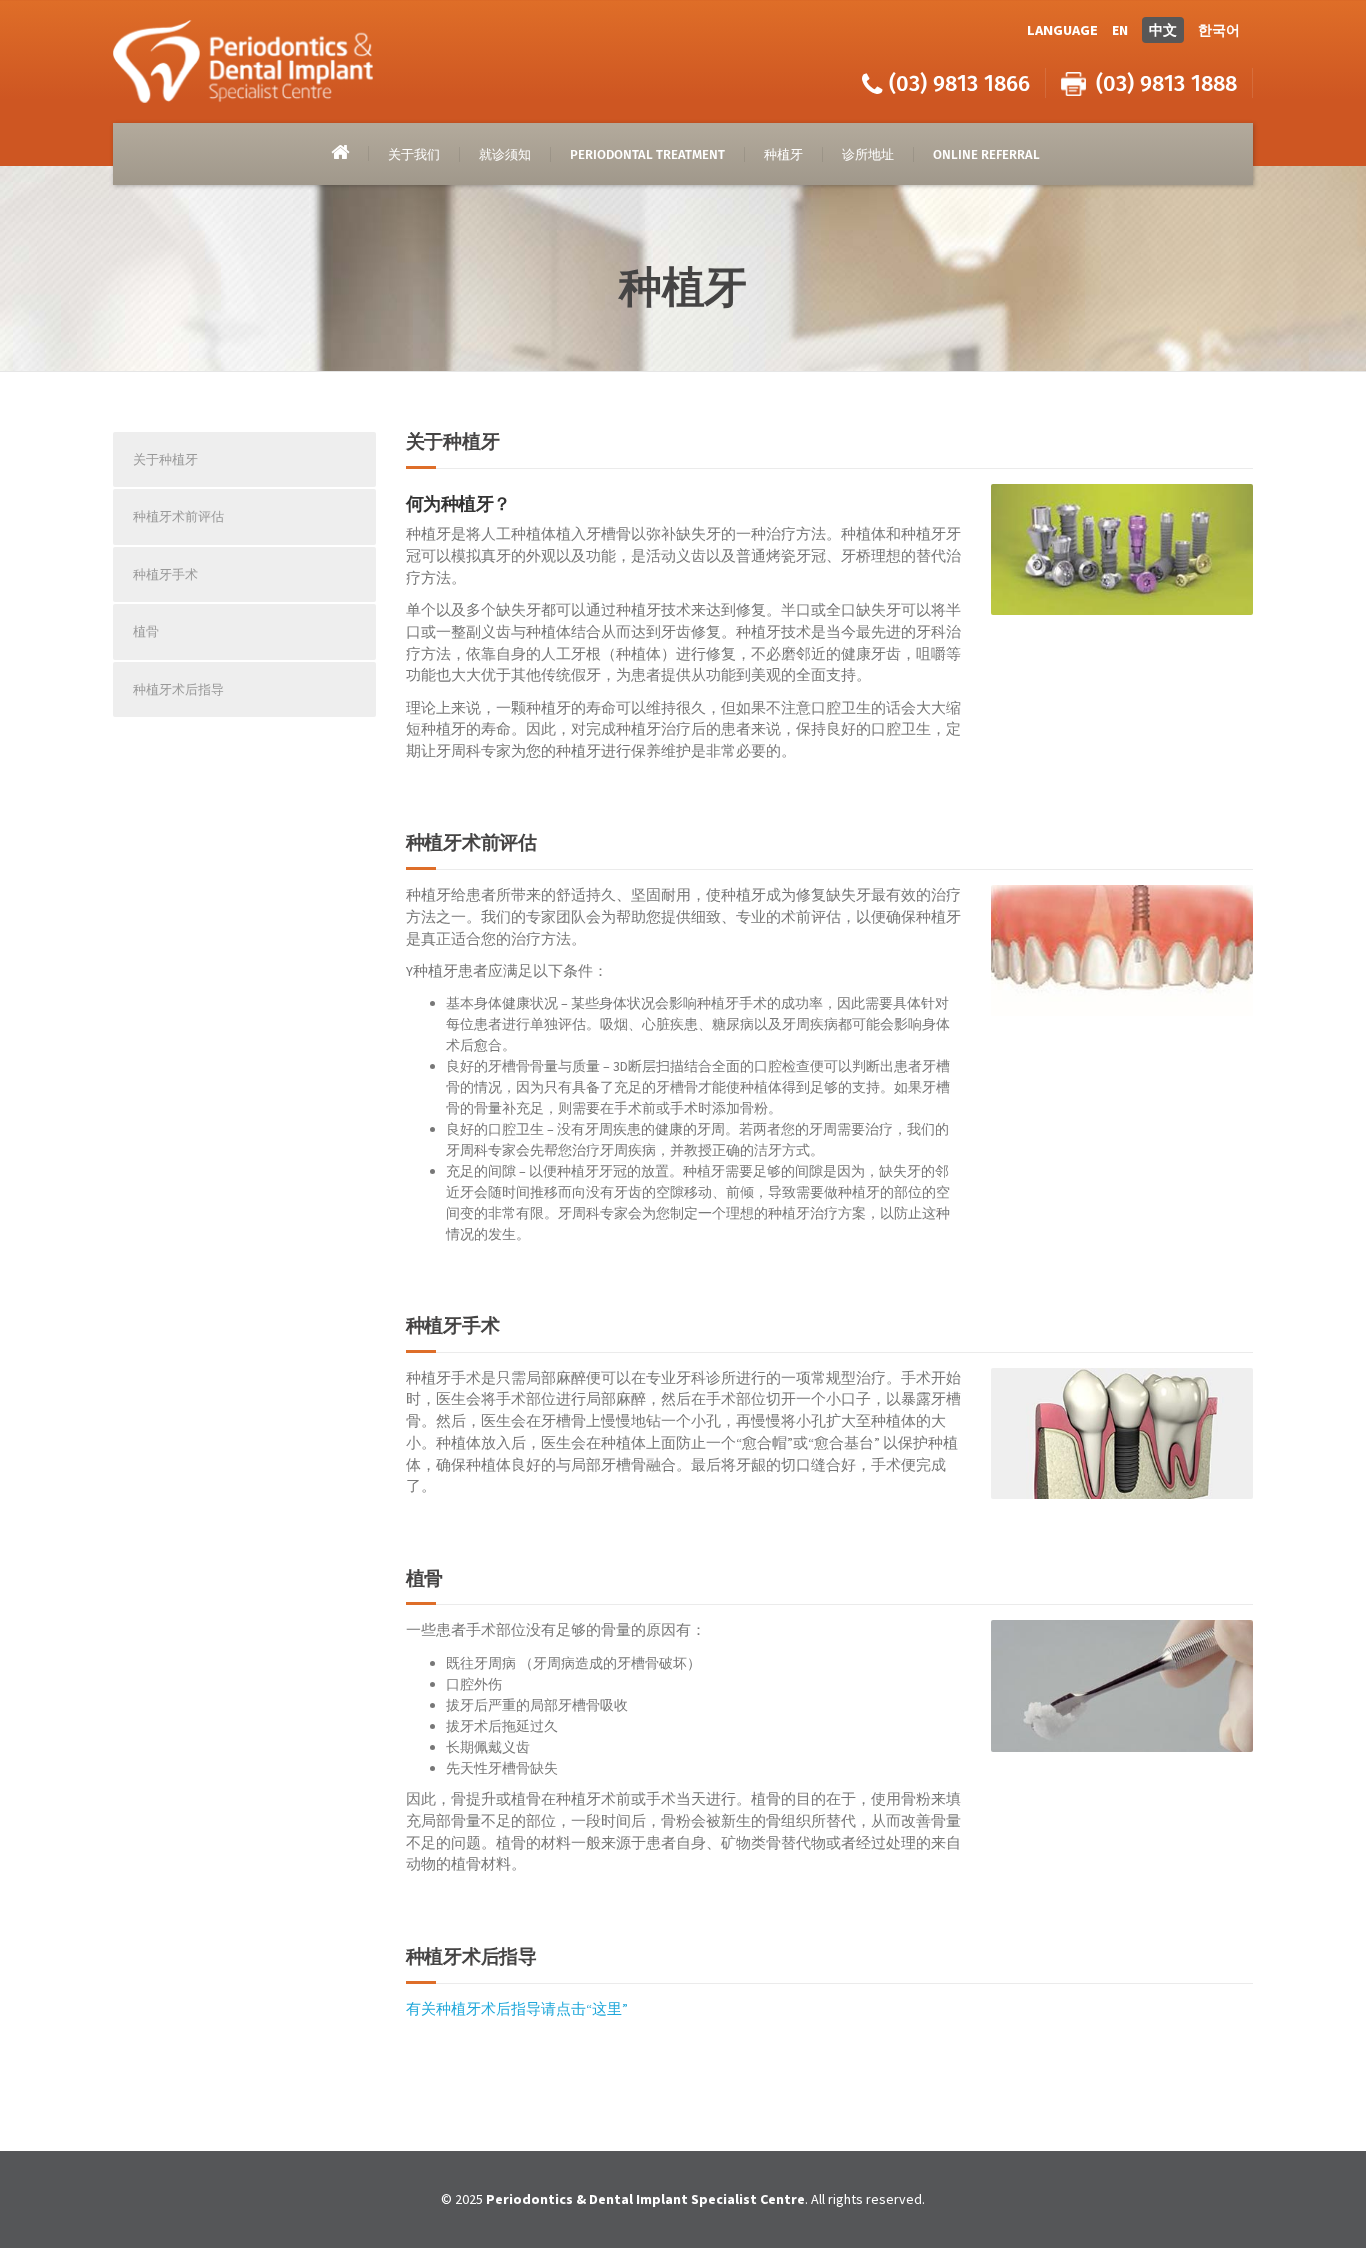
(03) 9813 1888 (1166, 83)
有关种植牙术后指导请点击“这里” (517, 2009)
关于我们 (414, 154)
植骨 (146, 631)
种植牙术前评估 (178, 516)
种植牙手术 (165, 574)
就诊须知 (505, 154)
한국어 (1219, 30)
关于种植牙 (165, 459)
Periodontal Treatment (647, 154)
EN (1120, 30)
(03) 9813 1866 (959, 83)
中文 (1163, 30)
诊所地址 (868, 154)
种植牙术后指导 (178, 689)
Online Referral (986, 154)
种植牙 (783, 154)
